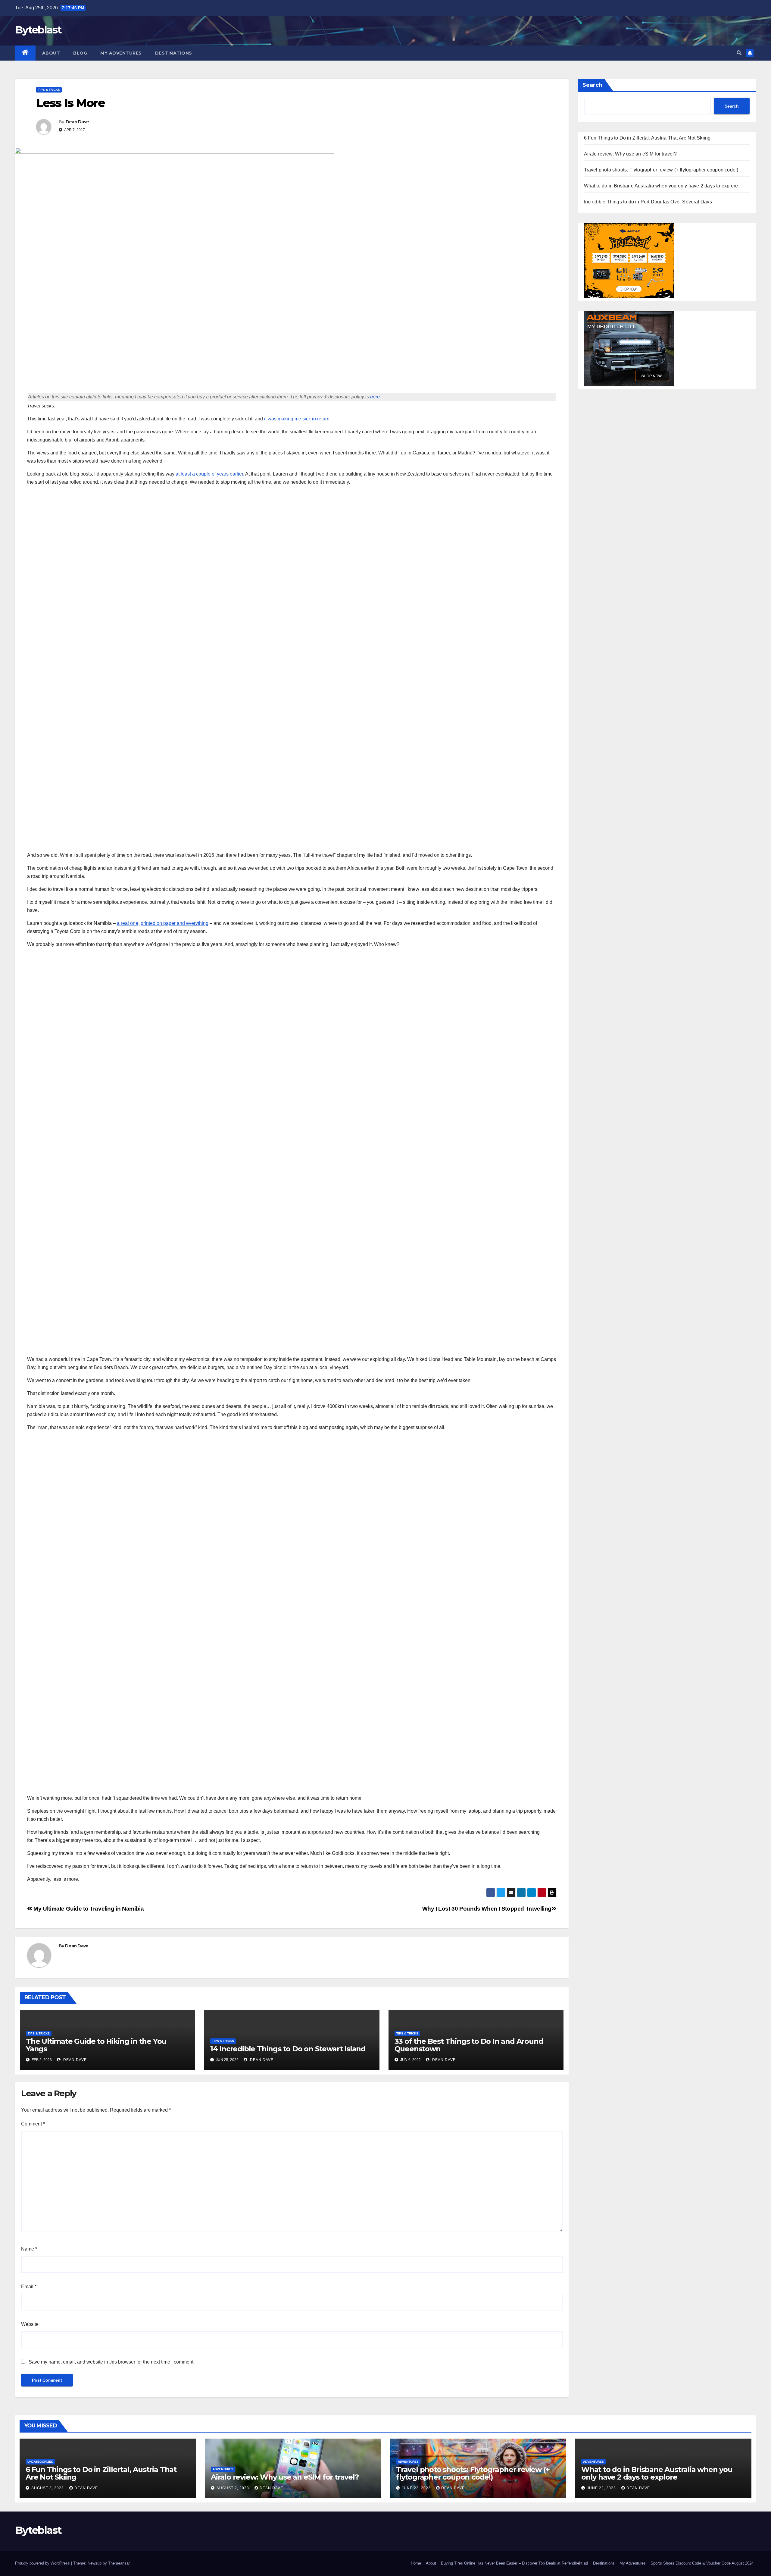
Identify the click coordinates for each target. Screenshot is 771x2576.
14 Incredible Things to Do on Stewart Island (288, 2049)
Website (30, 2324)
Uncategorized (40, 2462)
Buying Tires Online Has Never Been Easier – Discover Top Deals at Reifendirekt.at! (515, 2563)
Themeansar (119, 2563)
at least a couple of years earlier (209, 474)
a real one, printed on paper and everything (163, 923)
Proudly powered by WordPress (43, 2563)
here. (376, 397)
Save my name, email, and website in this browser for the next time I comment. (112, 2362)
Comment (33, 2124)
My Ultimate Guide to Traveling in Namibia (88, 1909)
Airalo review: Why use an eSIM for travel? (630, 154)
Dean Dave (77, 122)
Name (29, 2249)
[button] (739, 53)
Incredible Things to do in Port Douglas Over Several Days (648, 202)
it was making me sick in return (297, 419)
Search (592, 85)
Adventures (223, 2469)
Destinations (174, 53)
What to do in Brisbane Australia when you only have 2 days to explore (661, 186)
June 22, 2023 (417, 2488)
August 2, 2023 (233, 2488)
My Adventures (121, 53)
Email (29, 2287)
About (51, 53)
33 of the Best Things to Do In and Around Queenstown (469, 2045)
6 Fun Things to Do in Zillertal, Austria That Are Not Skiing (647, 138)
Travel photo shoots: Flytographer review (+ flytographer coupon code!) (661, 170)
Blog (80, 53)
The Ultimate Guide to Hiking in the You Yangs (96, 2045)
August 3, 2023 (48, 2488)
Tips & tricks (49, 90)
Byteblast (38, 30)
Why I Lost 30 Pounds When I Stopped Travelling (487, 1909)
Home (416, 2563)
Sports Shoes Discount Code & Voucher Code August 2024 (702, 2563)
